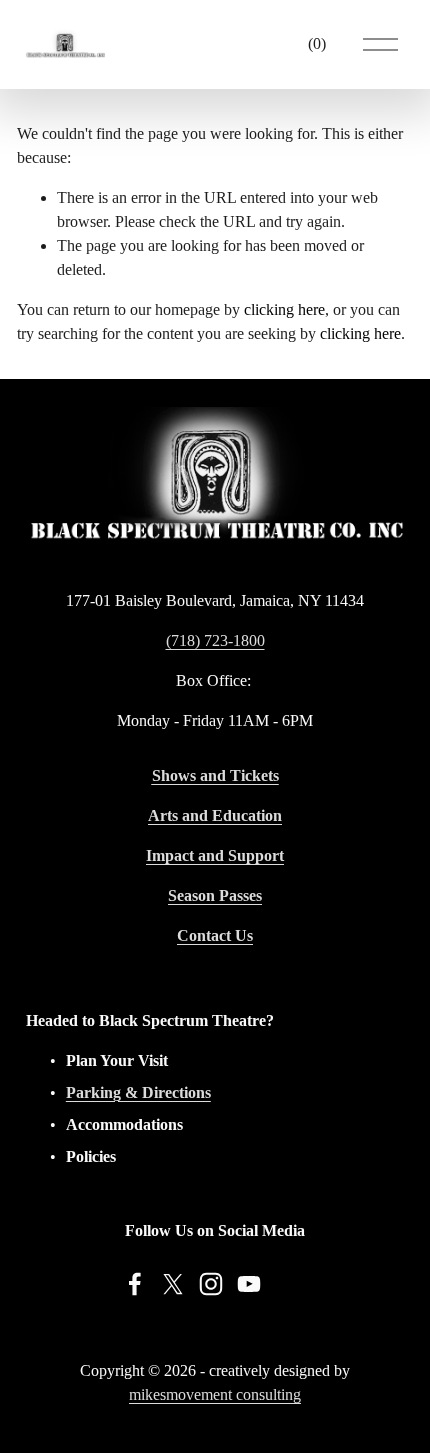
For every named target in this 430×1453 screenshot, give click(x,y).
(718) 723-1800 (215, 640)
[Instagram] (211, 1284)
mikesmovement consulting (215, 1394)
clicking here (284, 309)
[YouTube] (249, 1284)
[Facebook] (135, 1284)
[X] (173, 1284)
